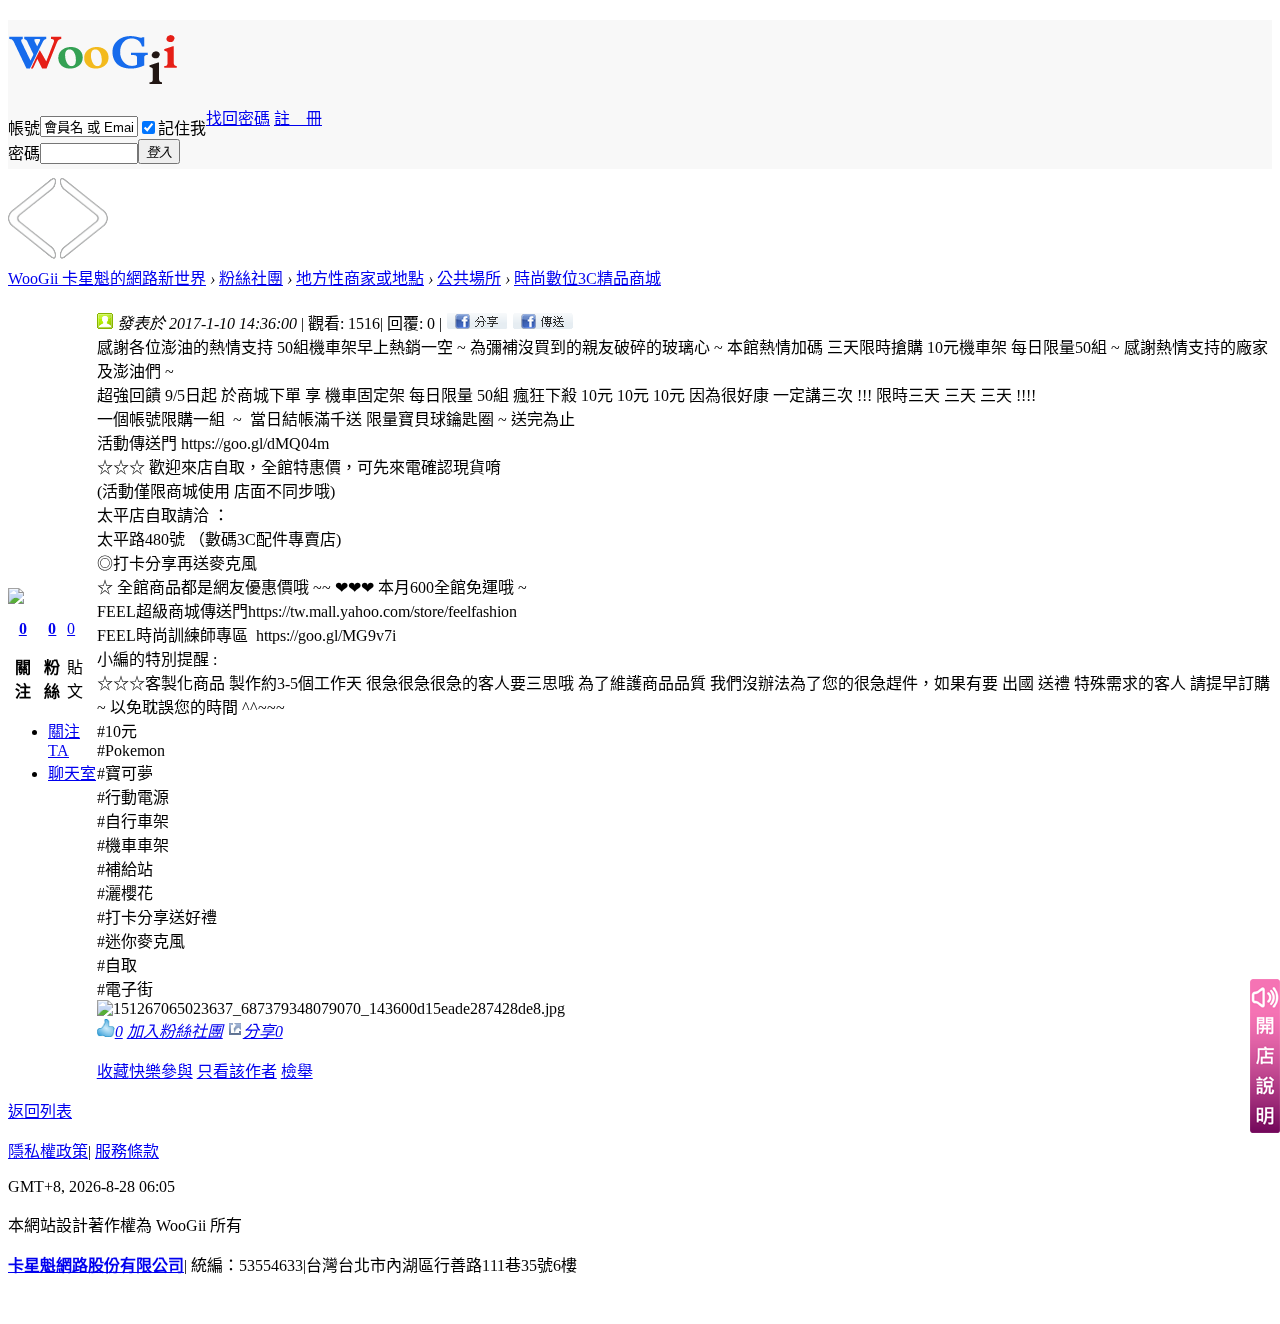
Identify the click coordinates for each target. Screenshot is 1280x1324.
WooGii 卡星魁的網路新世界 (107, 278)
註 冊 (298, 118)
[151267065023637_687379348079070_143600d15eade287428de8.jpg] (331, 1009)
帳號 (24, 128)
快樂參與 (161, 1071)
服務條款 (127, 1151)
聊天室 (72, 773)
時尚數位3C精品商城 (587, 278)
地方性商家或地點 (360, 278)
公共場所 (469, 278)
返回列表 (40, 1111)
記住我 (182, 128)
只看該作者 (237, 1071)
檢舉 (297, 1071)
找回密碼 (238, 118)
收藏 (113, 1071)
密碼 (24, 153)
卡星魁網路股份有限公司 (96, 1265)
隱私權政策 (48, 1151)
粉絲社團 (251, 278)
